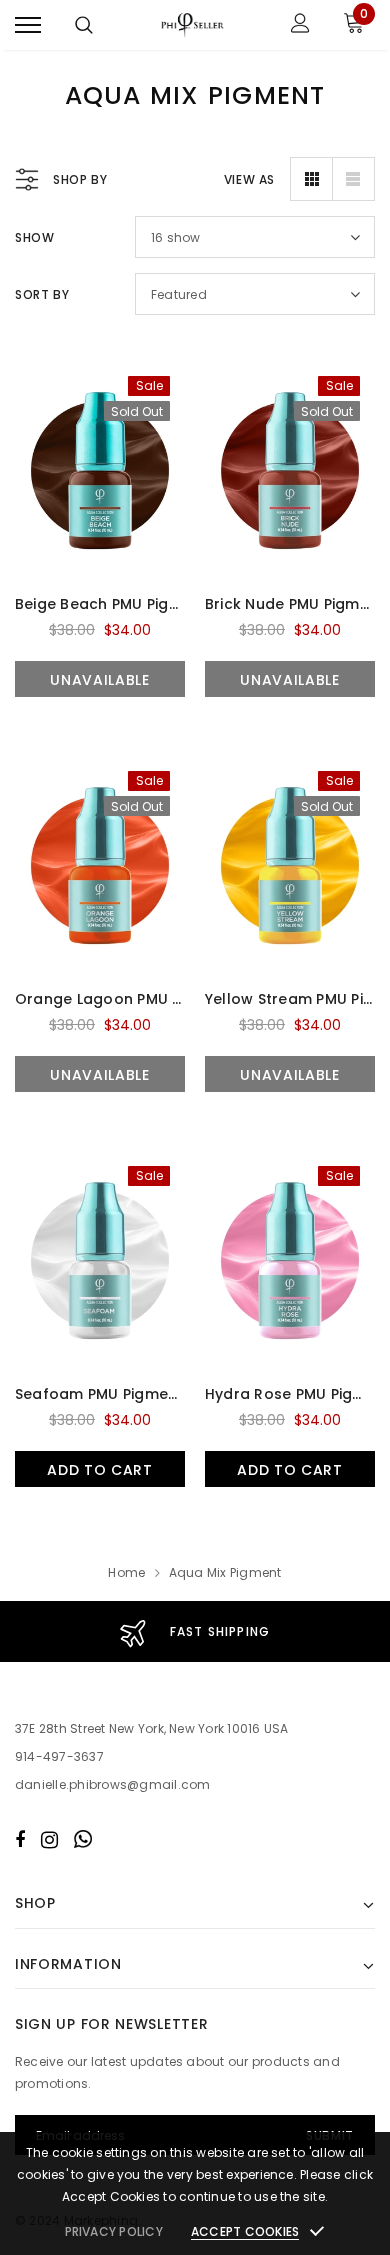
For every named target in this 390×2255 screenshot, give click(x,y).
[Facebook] (20, 1839)
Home (126, 1572)
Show (34, 237)
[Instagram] (49, 1839)
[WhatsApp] (83, 1839)
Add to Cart (100, 1470)
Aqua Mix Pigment (225, 1572)
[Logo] (192, 25)
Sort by (42, 294)
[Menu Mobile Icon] (28, 25)
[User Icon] (300, 25)
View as (249, 179)
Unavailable (100, 680)
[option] (195, 1631)
